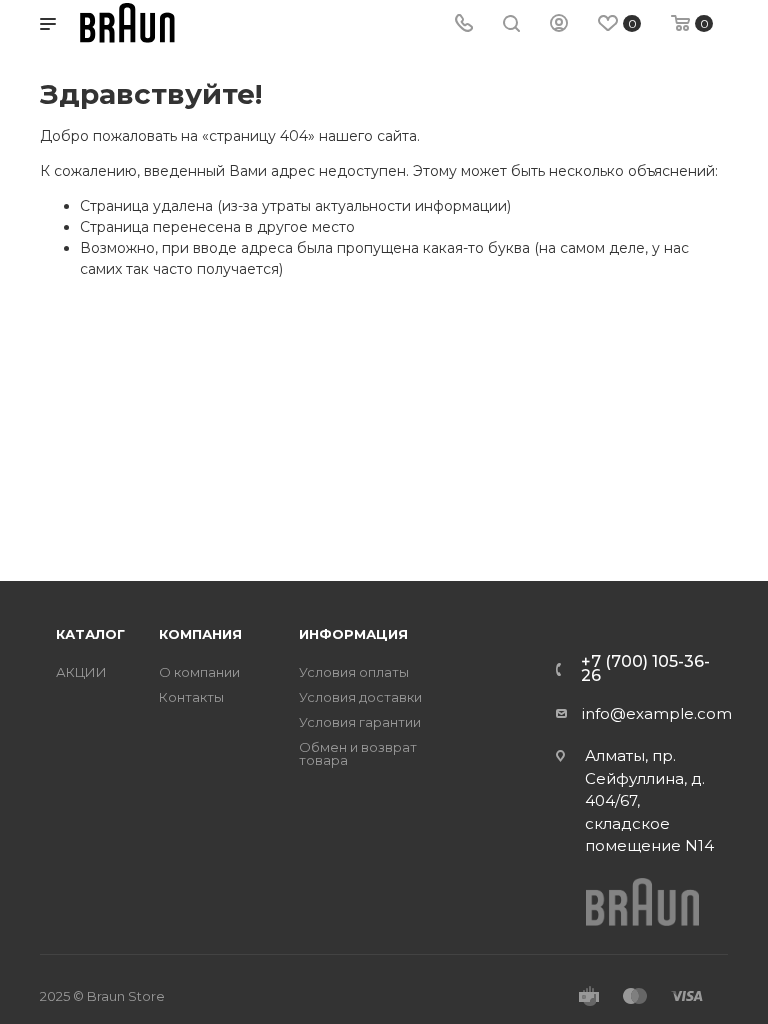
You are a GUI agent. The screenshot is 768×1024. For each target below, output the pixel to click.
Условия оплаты (354, 672)
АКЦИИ (81, 672)
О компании (199, 672)
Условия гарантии (360, 722)
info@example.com (657, 713)
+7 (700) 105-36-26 (645, 669)
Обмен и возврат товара (358, 754)
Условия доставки (360, 697)
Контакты (191, 697)
